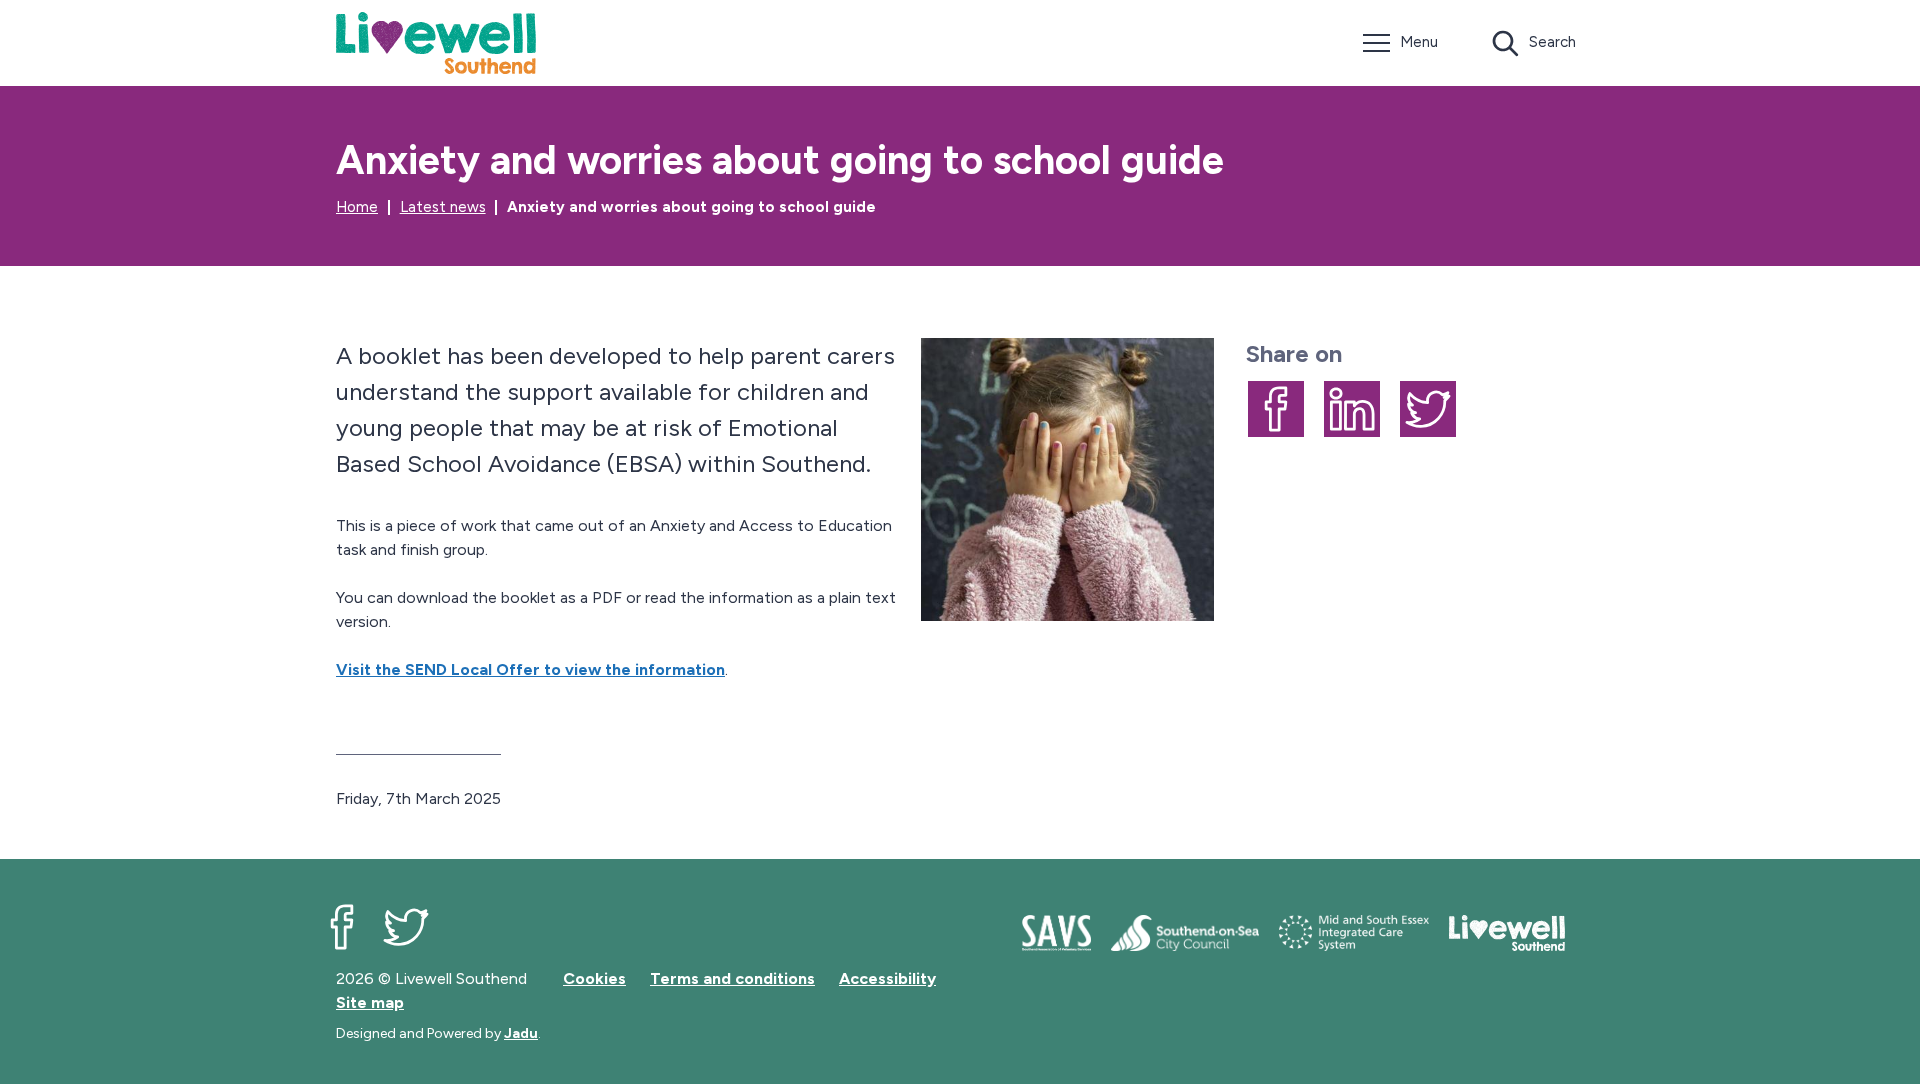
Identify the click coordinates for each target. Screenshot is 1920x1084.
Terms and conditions (732, 978)
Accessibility (887, 978)
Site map (370, 1002)
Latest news (443, 207)
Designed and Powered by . (438, 1033)
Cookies (594, 978)
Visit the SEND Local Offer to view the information (530, 669)
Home (357, 207)
